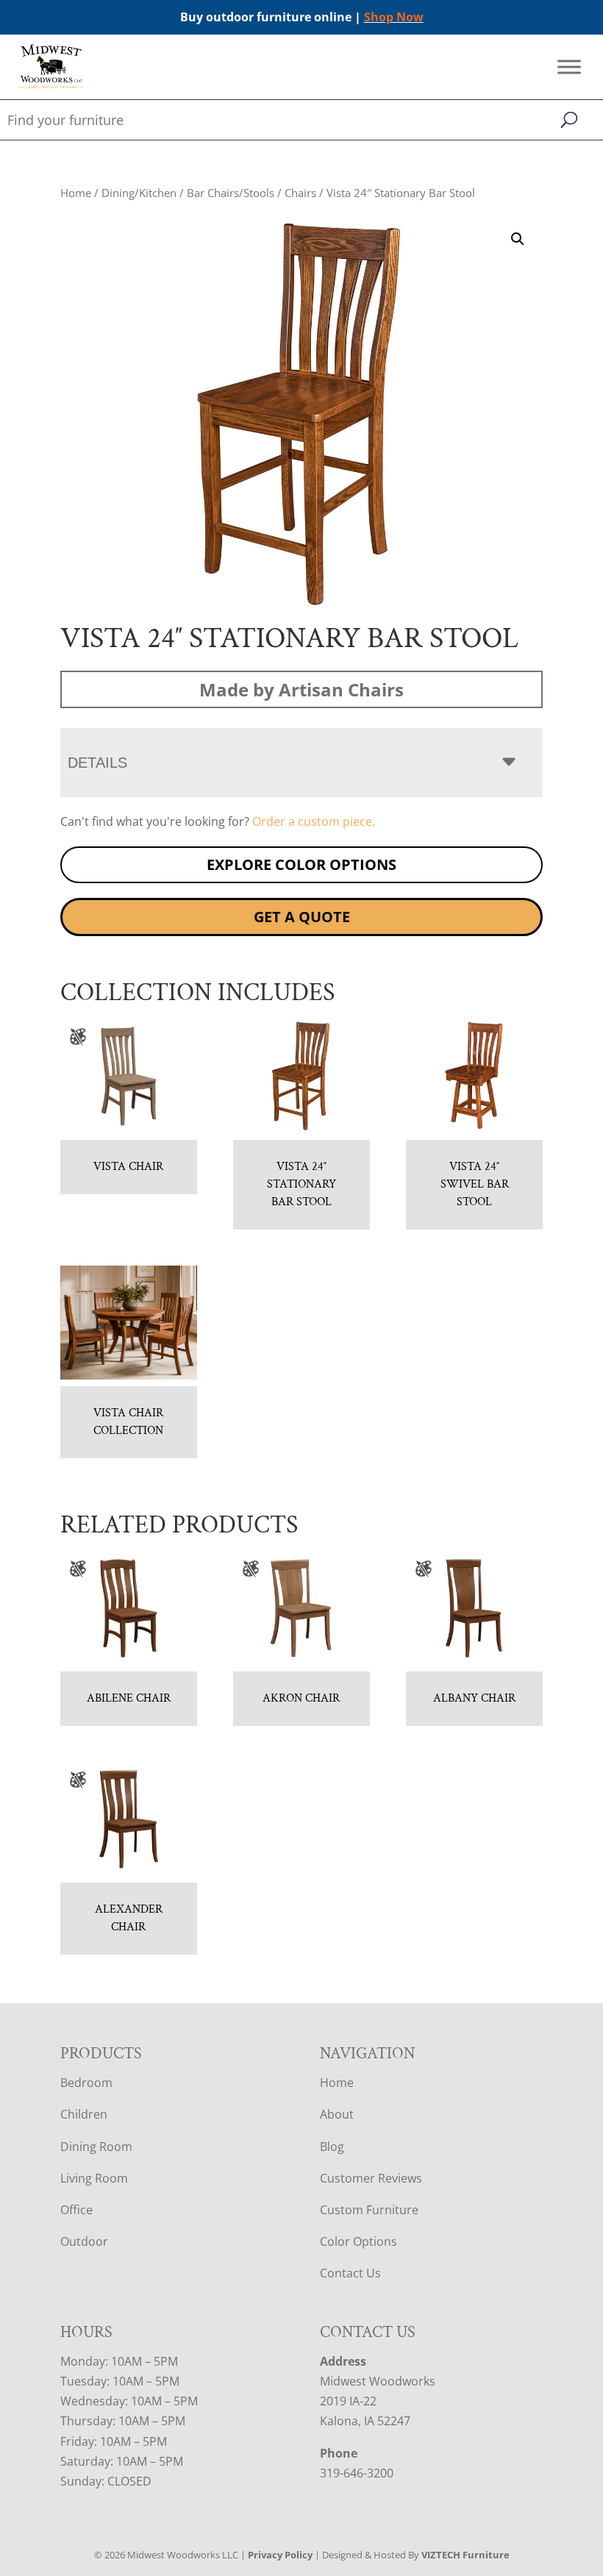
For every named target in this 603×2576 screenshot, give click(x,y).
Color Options (358, 2241)
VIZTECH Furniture (465, 2555)
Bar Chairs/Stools (231, 193)
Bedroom (86, 2083)
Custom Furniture (369, 2210)
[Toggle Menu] (569, 67)
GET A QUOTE (302, 917)
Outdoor (84, 2241)
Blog (332, 2147)
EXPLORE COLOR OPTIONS (301, 864)
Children (84, 2114)
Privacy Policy (280, 2555)
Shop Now (394, 17)
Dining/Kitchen (139, 193)
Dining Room (96, 2147)
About (337, 2114)
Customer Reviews (371, 2178)
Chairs (300, 193)
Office (76, 2210)
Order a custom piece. (314, 821)
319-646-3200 (357, 2473)
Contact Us (350, 2273)
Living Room (94, 2178)
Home (76, 193)
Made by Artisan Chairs (301, 689)
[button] (518, 239)
